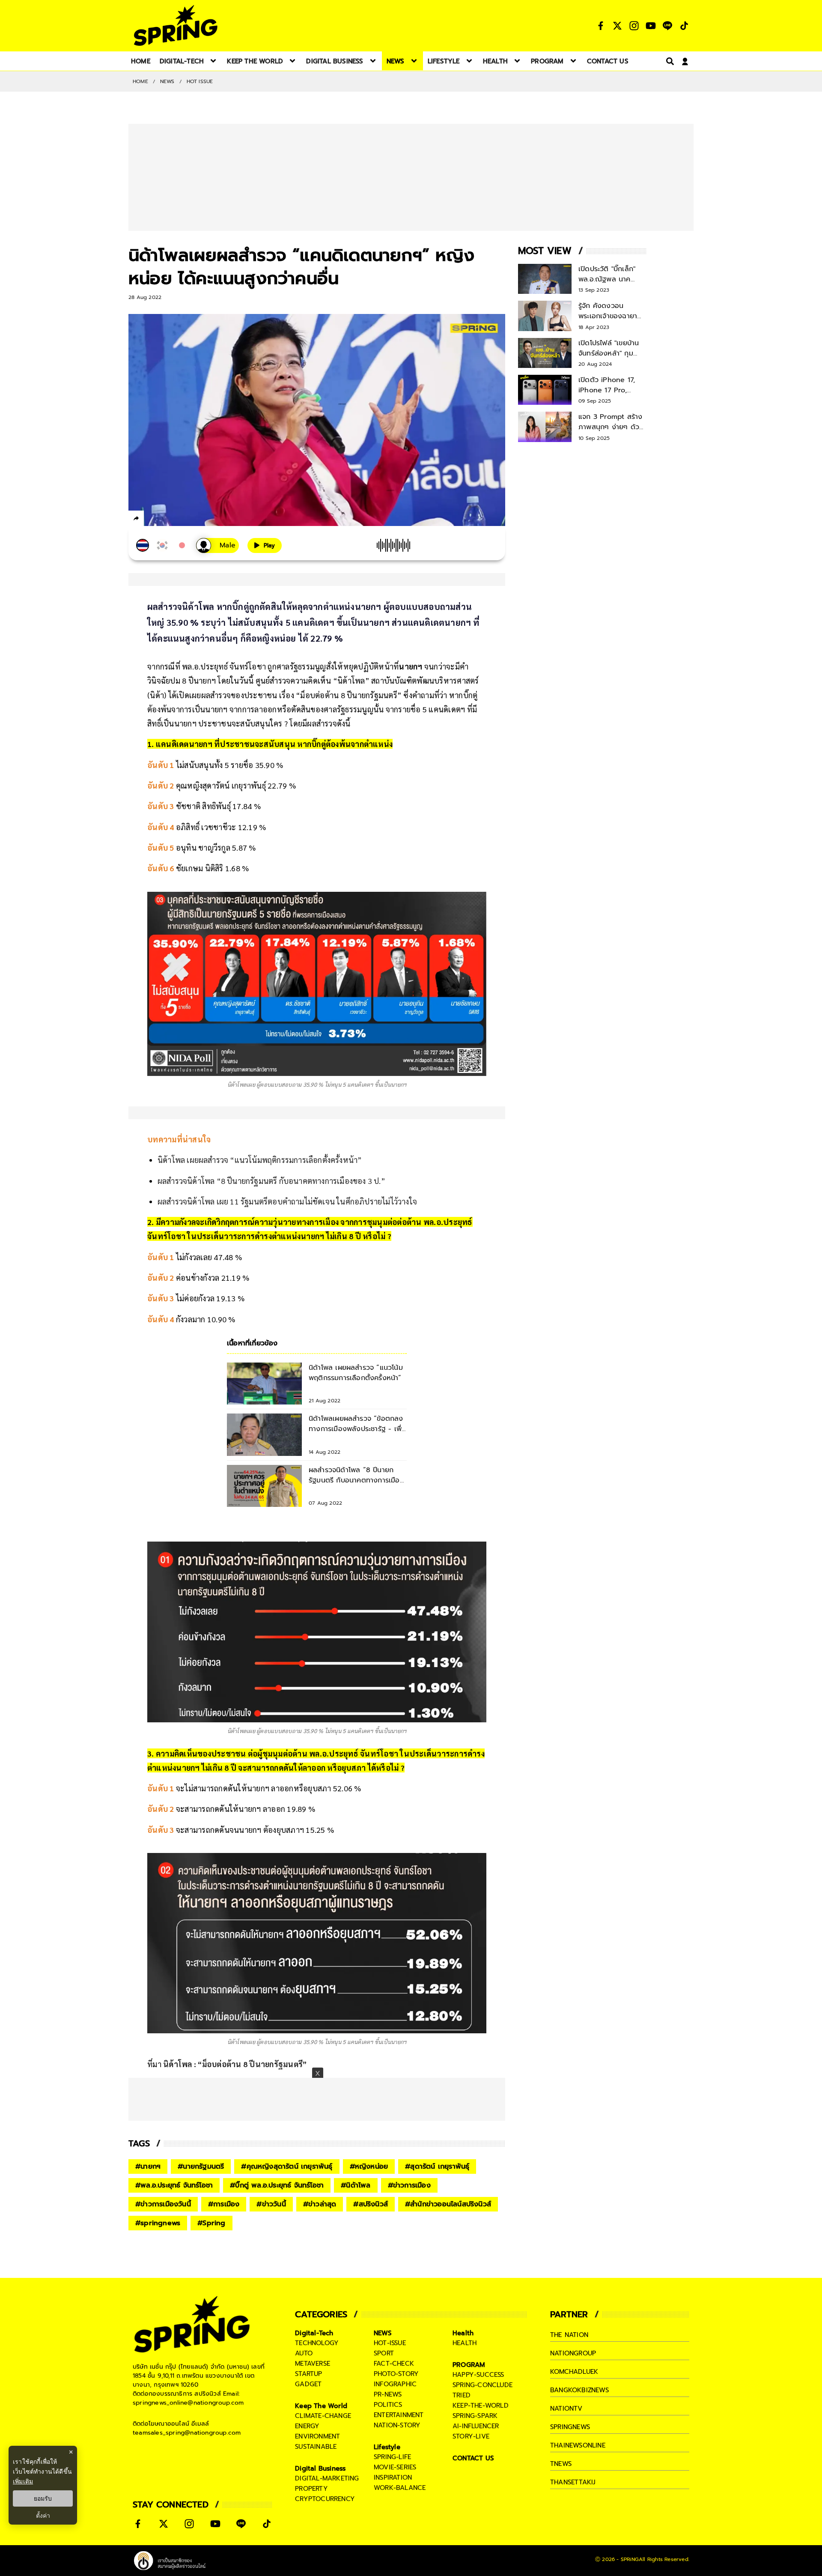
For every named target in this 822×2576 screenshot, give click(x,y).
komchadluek (574, 2372)
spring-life (392, 2457)
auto (304, 2353)
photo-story (396, 2374)
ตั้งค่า (43, 2516)
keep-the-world (481, 2406)
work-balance (400, 2488)
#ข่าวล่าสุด (320, 2204)
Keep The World (321, 2406)
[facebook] (152, 520)
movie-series (395, 2467)
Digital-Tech (314, 2333)
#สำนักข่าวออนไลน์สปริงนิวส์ (448, 2204)
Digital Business (320, 2468)
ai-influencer (476, 2426)
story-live (471, 2436)
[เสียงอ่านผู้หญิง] (217, 545)
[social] (601, 26)
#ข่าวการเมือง (409, 2185)
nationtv (566, 2409)
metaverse (313, 2364)
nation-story (397, 2425)
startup (308, 2374)
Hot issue (200, 81)
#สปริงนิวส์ (371, 2204)
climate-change (323, 2416)
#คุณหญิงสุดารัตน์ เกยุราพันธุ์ (287, 2167)
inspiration (393, 2477)
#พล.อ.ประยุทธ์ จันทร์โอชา (174, 2185)
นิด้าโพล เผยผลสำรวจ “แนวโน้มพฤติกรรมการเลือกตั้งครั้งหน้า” (260, 1160)
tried (462, 2395)
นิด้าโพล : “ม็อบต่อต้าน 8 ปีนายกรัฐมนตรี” (235, 2064)
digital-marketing (327, 2478)
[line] (182, 520)
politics (388, 2405)
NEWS (167, 81)
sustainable (316, 2447)
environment (317, 2436)
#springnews (158, 2223)
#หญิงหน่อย (369, 2167)
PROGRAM (469, 2365)
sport (384, 2353)
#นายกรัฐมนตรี (201, 2167)
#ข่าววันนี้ (271, 2204)
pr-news (388, 2394)
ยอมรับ (43, 2498)
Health (463, 2333)
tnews (561, 2464)
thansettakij (573, 2482)
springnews (570, 2427)
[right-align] (668, 61)
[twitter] (167, 518)
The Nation (569, 2335)
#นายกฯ (148, 2167)
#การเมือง (224, 2204)
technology (317, 2343)
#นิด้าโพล (356, 2185)
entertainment (399, 2415)
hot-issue (390, 2343)
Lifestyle (387, 2447)
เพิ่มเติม (23, 2481)
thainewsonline (578, 2445)
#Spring (211, 2223)
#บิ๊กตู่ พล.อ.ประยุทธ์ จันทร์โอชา (277, 2185)
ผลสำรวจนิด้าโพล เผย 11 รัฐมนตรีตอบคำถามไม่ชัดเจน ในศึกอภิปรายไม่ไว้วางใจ (287, 1201)
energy (307, 2426)
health (465, 2343)
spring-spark (475, 2416)
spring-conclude (482, 2385)
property (311, 2489)
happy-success (478, 2375)
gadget (308, 2384)
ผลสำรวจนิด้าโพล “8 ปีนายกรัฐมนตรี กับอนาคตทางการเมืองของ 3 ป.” (271, 1181)
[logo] (176, 25)
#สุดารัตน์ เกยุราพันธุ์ (437, 2167)
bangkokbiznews (579, 2390)
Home (140, 81)
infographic (395, 2384)
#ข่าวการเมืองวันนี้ (163, 2204)
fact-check (394, 2364)
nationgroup (573, 2353)
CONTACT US (473, 2458)
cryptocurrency (325, 2499)
